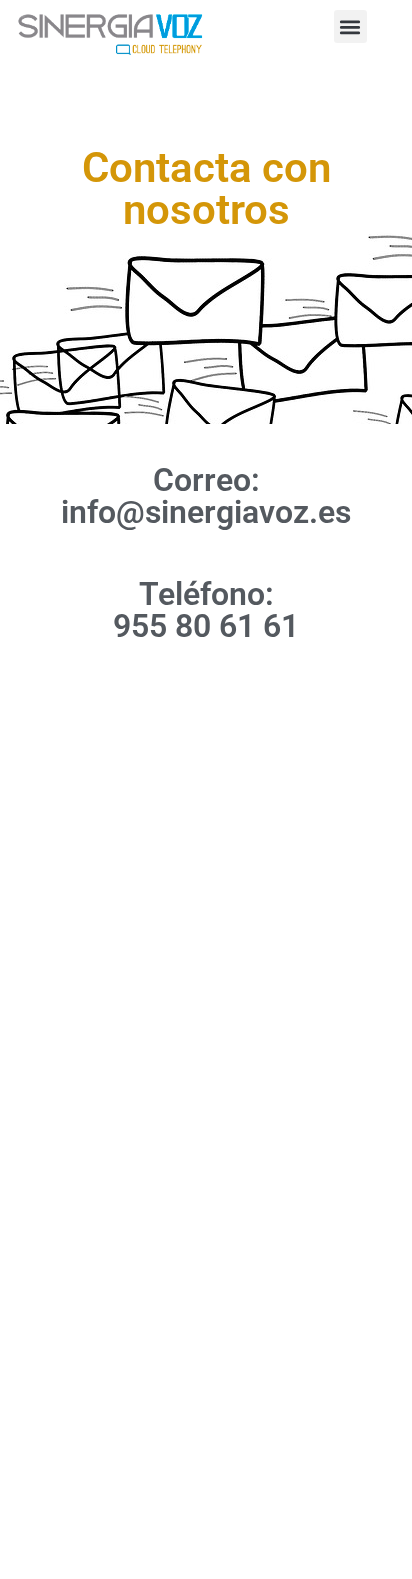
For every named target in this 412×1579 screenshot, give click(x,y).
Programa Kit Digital (206, 1234)
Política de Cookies (206, 1194)
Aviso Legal (206, 1114)
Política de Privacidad (206, 1154)
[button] (350, 26)
